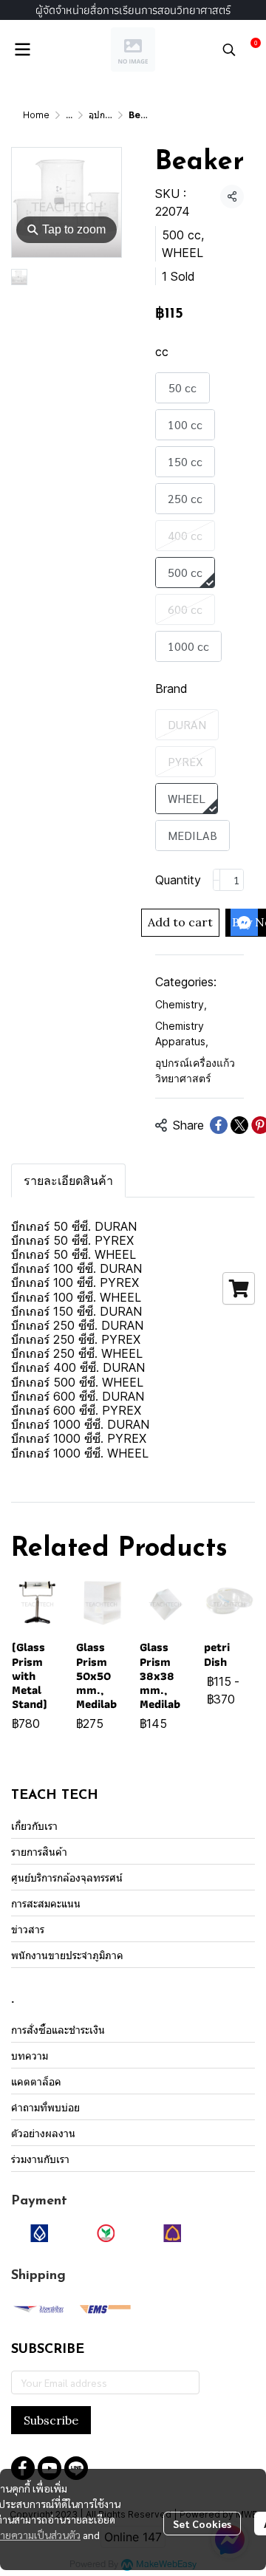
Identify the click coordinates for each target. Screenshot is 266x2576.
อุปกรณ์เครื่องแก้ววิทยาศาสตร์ (195, 1070)
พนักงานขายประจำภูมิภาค (67, 1955)
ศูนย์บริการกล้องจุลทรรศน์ (67, 1878)
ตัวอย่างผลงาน (43, 2133)
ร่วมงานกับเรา (40, 2159)
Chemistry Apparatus (182, 1034)
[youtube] (50, 2468)
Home (36, 115)
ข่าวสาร (28, 1929)
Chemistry (181, 1004)
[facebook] (23, 2468)
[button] (229, 49)
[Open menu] (22, 49)
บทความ (30, 2056)
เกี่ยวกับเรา (34, 1826)
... (69, 115)
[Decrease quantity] (216, 880)
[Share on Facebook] (219, 1125)
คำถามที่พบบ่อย (45, 2107)
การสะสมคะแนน (46, 1903)
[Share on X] (239, 1125)
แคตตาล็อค (36, 2081)
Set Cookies (202, 2524)
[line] (76, 2468)
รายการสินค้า (39, 1852)
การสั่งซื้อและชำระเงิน (58, 2030)
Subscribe (51, 2420)
